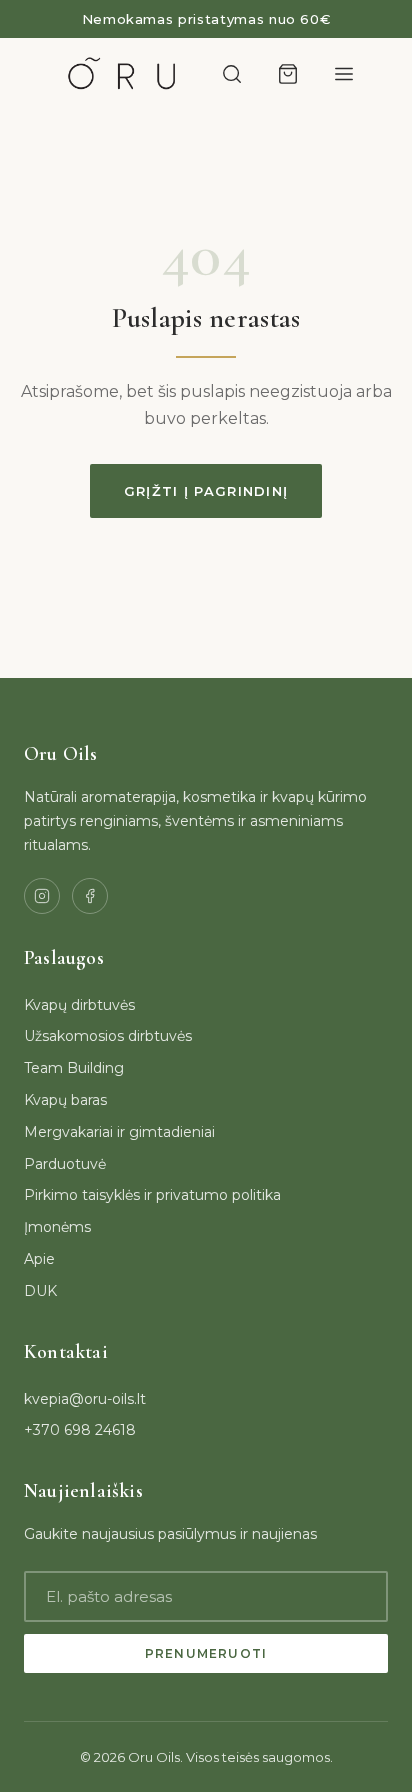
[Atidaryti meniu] (344, 74)
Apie (39, 1259)
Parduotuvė (65, 1164)
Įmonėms (57, 1227)
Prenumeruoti (206, 1653)
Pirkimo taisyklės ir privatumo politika (152, 1195)
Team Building (74, 1068)
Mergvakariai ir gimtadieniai (119, 1132)
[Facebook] (90, 896)
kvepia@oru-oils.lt (85, 1399)
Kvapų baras (65, 1100)
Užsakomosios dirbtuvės (108, 1036)
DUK (40, 1291)
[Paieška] (232, 74)
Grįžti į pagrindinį (206, 491)
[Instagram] (42, 896)
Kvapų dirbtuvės (79, 1005)
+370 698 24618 (80, 1430)
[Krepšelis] (288, 74)
